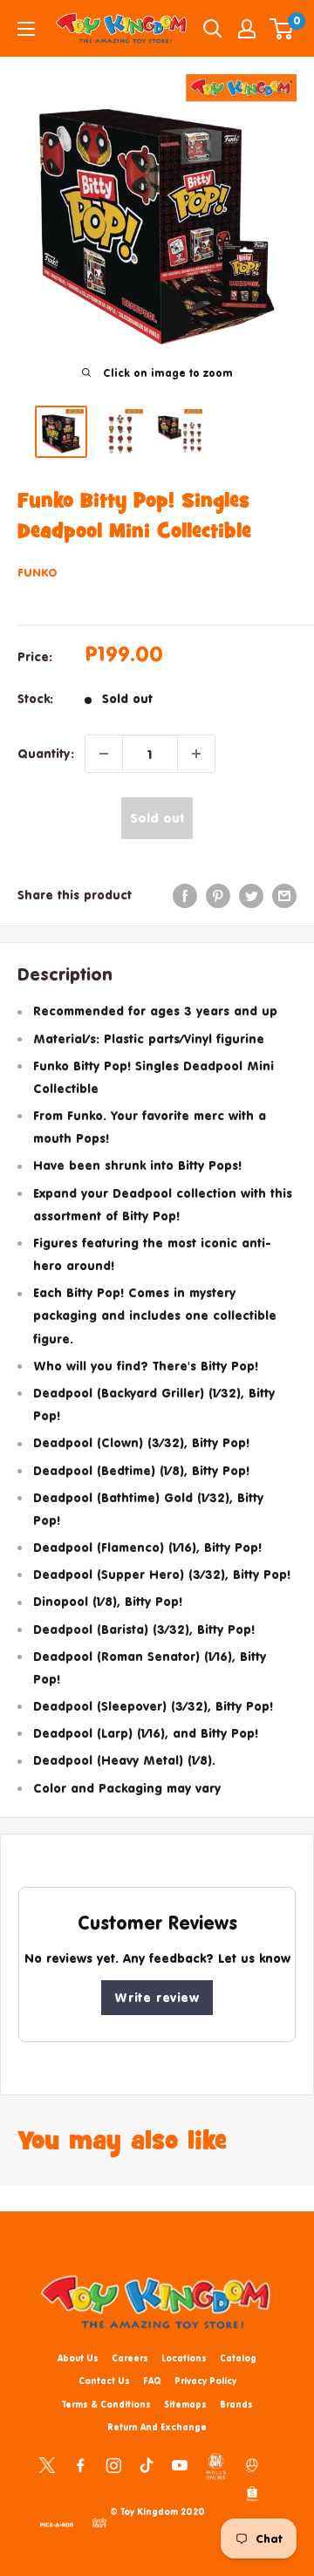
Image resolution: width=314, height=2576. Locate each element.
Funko (38, 572)
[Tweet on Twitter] (251, 895)
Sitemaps (185, 2404)
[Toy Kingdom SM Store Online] (216, 2466)
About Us (78, 2358)
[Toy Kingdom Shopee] (252, 2493)
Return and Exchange (157, 2427)
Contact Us (104, 2381)
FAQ (152, 2381)
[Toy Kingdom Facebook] (80, 2463)
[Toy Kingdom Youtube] (180, 2463)
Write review (157, 1997)
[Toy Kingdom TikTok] (147, 2463)
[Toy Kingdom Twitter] (47, 2463)
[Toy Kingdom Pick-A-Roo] (57, 2522)
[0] (282, 29)
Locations (184, 2358)
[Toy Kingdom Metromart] (252, 2463)
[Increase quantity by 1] (196, 754)
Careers (130, 2358)
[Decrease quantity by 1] (104, 754)
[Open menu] (26, 29)
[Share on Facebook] (185, 895)
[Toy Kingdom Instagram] (113, 2463)
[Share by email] (284, 895)
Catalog (238, 2358)
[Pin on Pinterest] (218, 895)
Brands (236, 2404)
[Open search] (213, 29)
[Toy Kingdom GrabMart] (99, 2522)
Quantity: (46, 753)
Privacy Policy (205, 2381)
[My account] (247, 29)
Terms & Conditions (106, 2404)
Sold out (157, 818)
